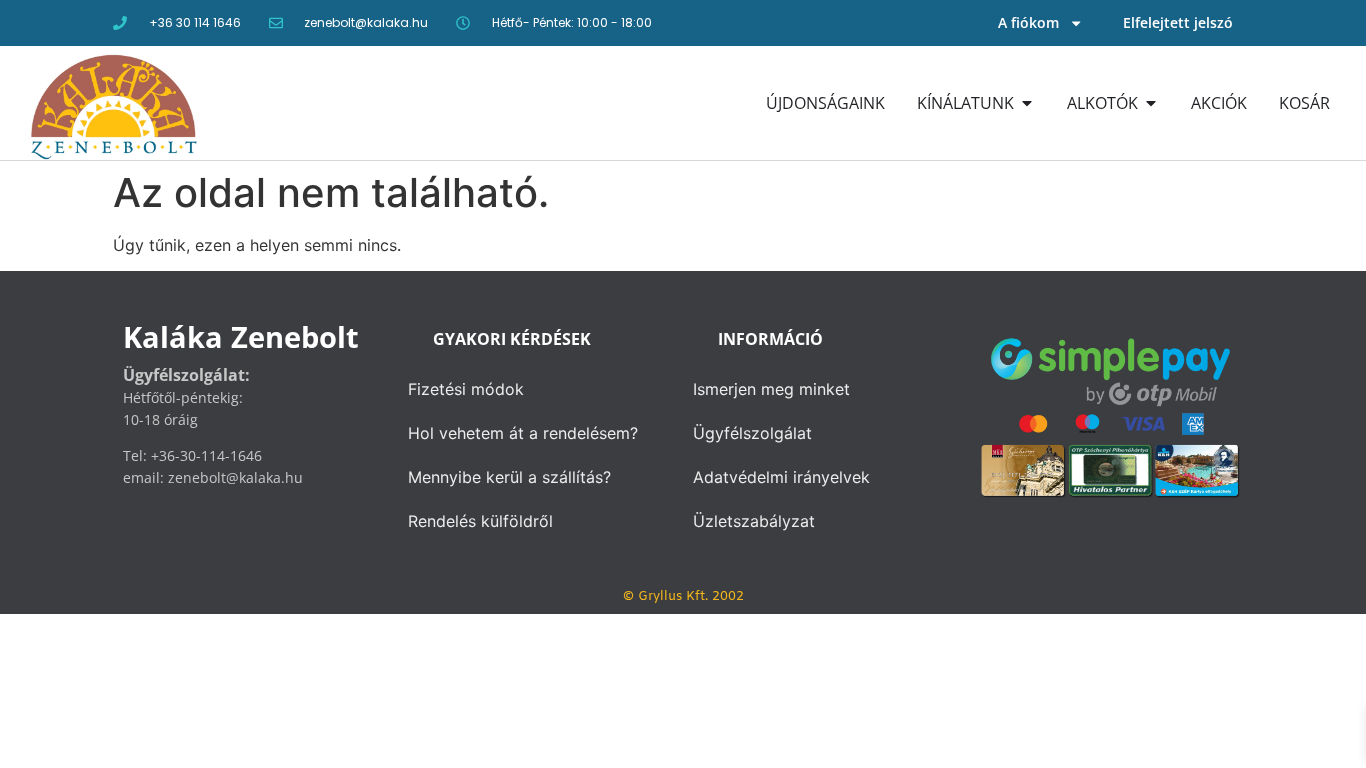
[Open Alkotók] (1151, 103)
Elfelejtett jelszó (1178, 22)
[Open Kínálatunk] (1027, 103)
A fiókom (1028, 22)
